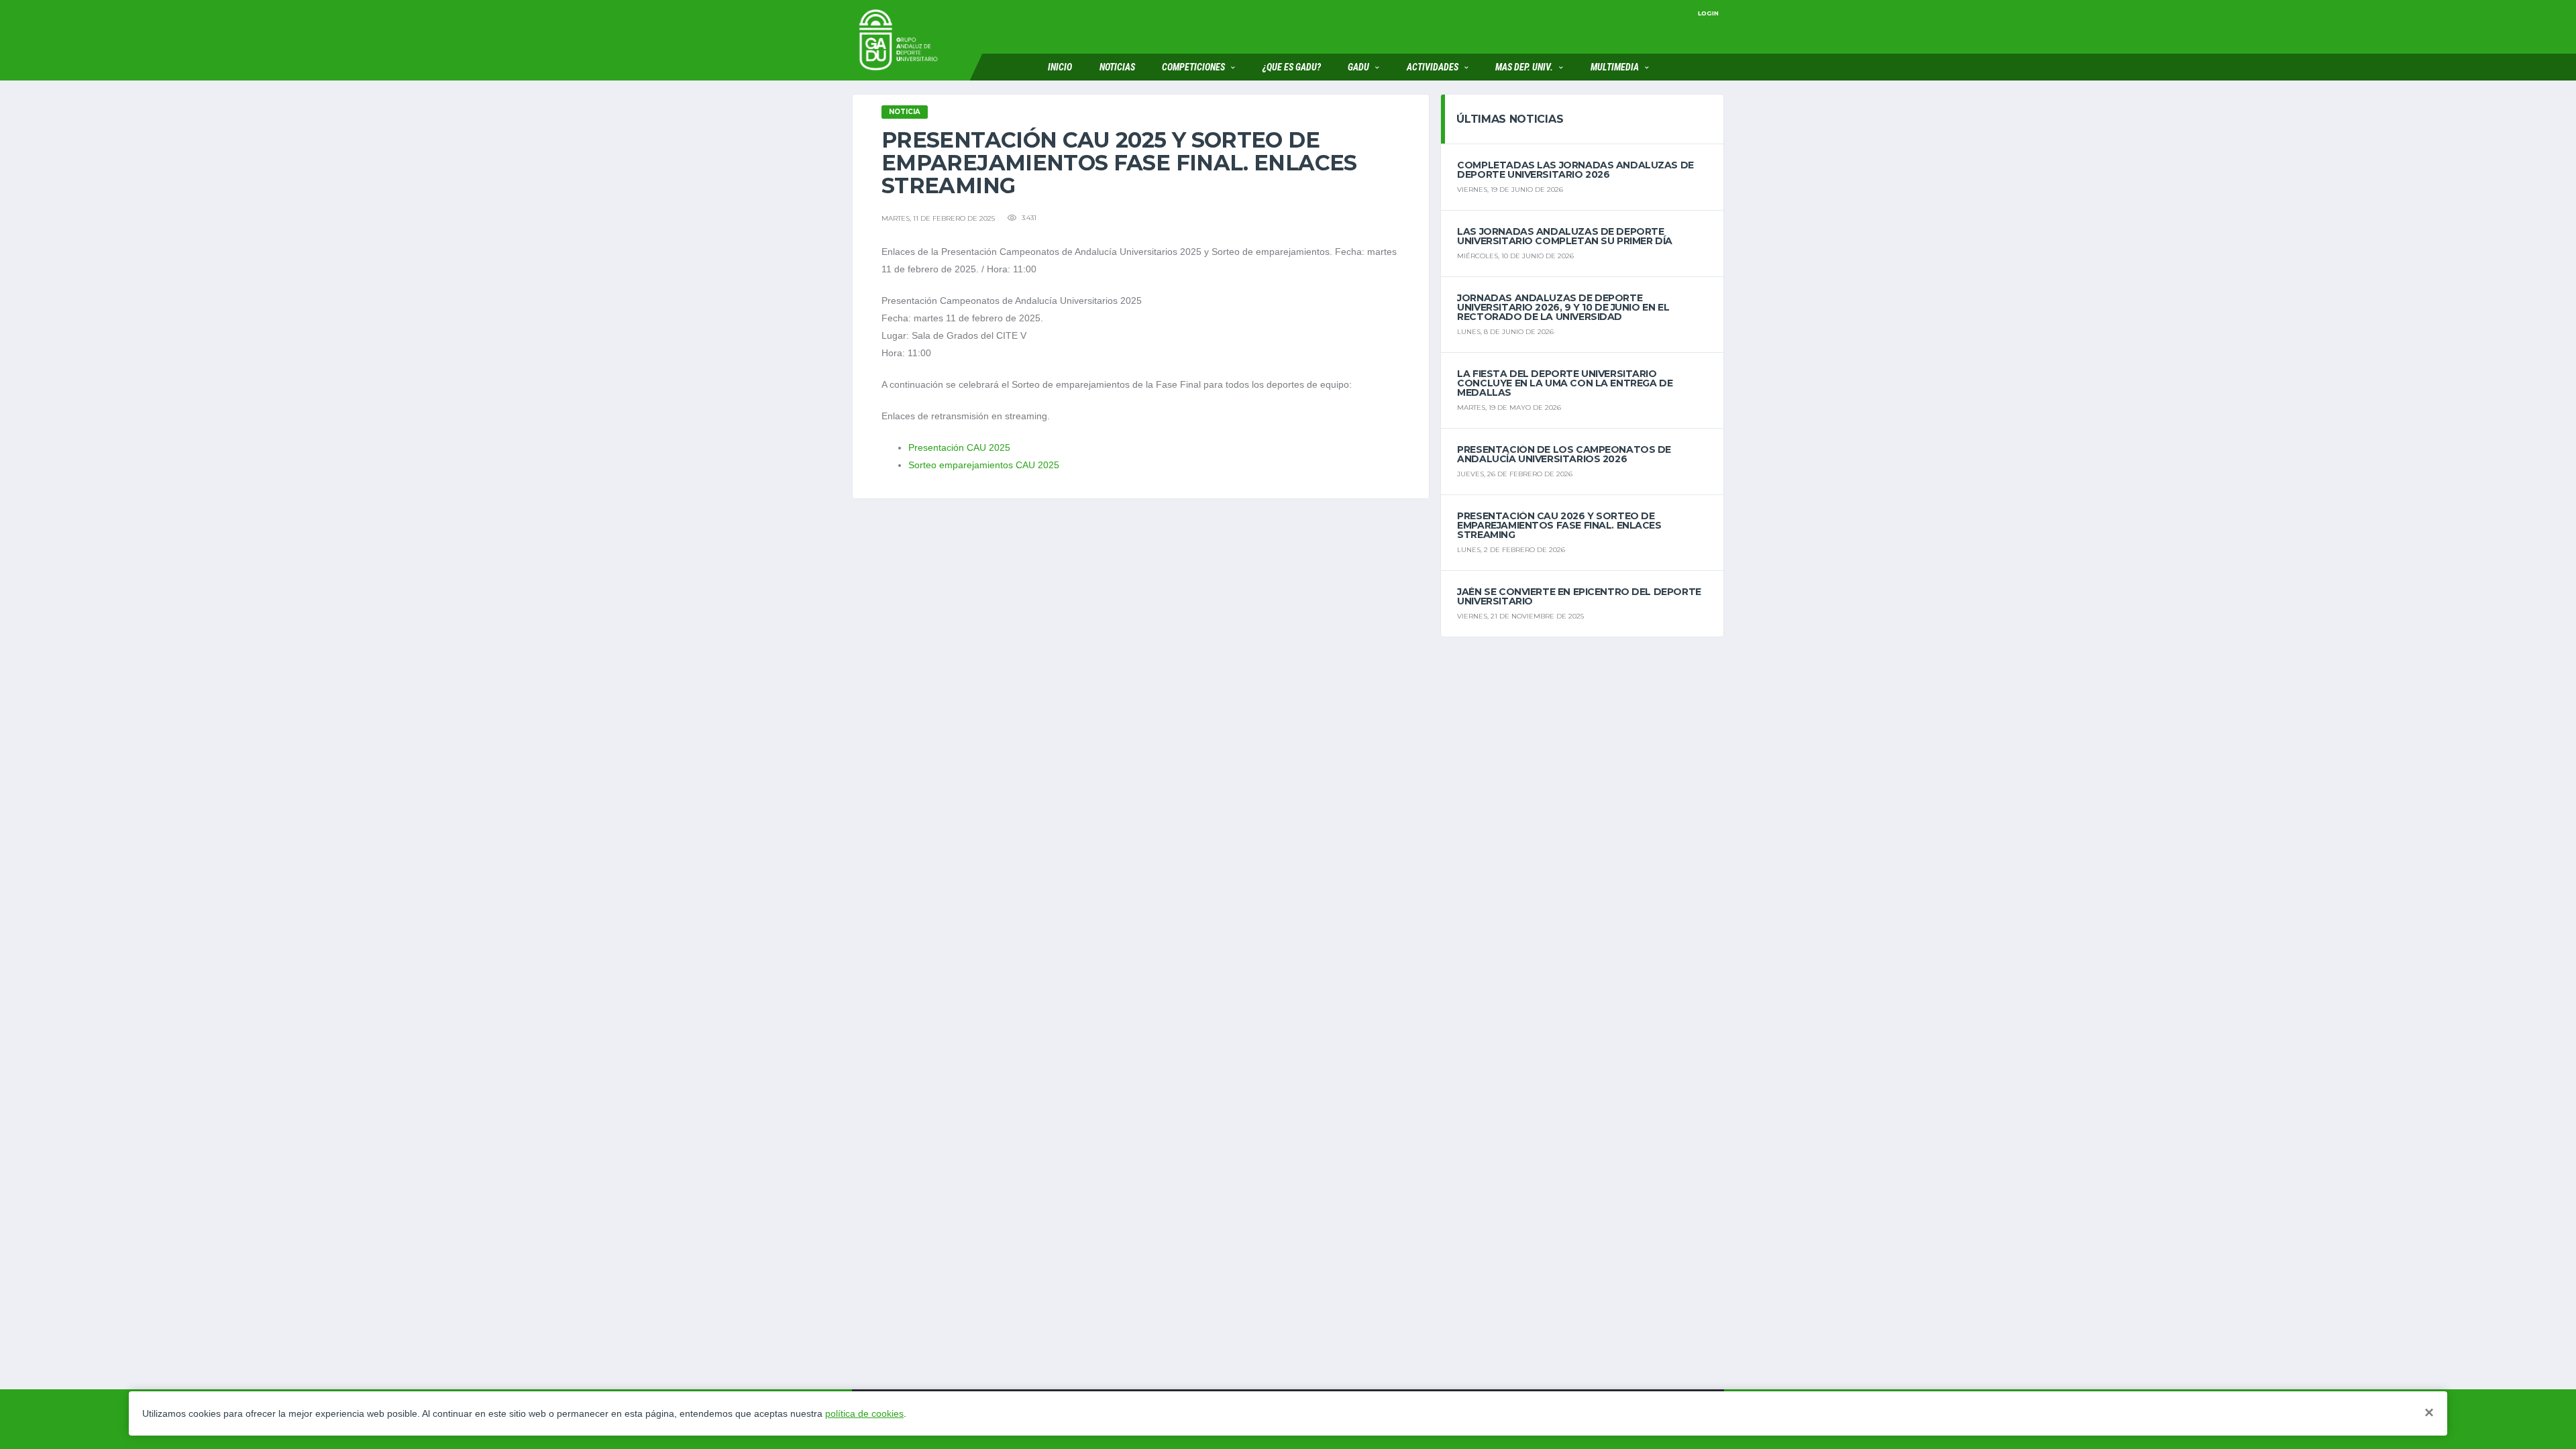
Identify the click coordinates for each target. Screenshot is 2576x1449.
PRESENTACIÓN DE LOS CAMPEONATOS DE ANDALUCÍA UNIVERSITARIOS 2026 (1564, 454)
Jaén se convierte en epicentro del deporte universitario (1579, 596)
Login (1708, 13)
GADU (1358, 67)
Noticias (1117, 67)
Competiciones (1193, 67)
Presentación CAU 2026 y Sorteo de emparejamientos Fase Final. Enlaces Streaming (1559, 525)
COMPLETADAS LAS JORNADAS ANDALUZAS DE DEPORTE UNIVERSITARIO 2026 (1575, 170)
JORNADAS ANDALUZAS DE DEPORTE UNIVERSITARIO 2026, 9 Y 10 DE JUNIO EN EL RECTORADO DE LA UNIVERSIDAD (1563, 307)
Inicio (1060, 67)
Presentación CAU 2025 (959, 447)
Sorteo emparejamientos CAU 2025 (984, 465)
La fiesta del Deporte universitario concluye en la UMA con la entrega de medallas (1565, 383)
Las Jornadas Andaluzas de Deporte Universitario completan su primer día (1564, 236)
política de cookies (864, 1413)
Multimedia (1615, 67)
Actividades (1433, 67)
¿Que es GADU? (1292, 67)
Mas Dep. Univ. (1524, 67)
